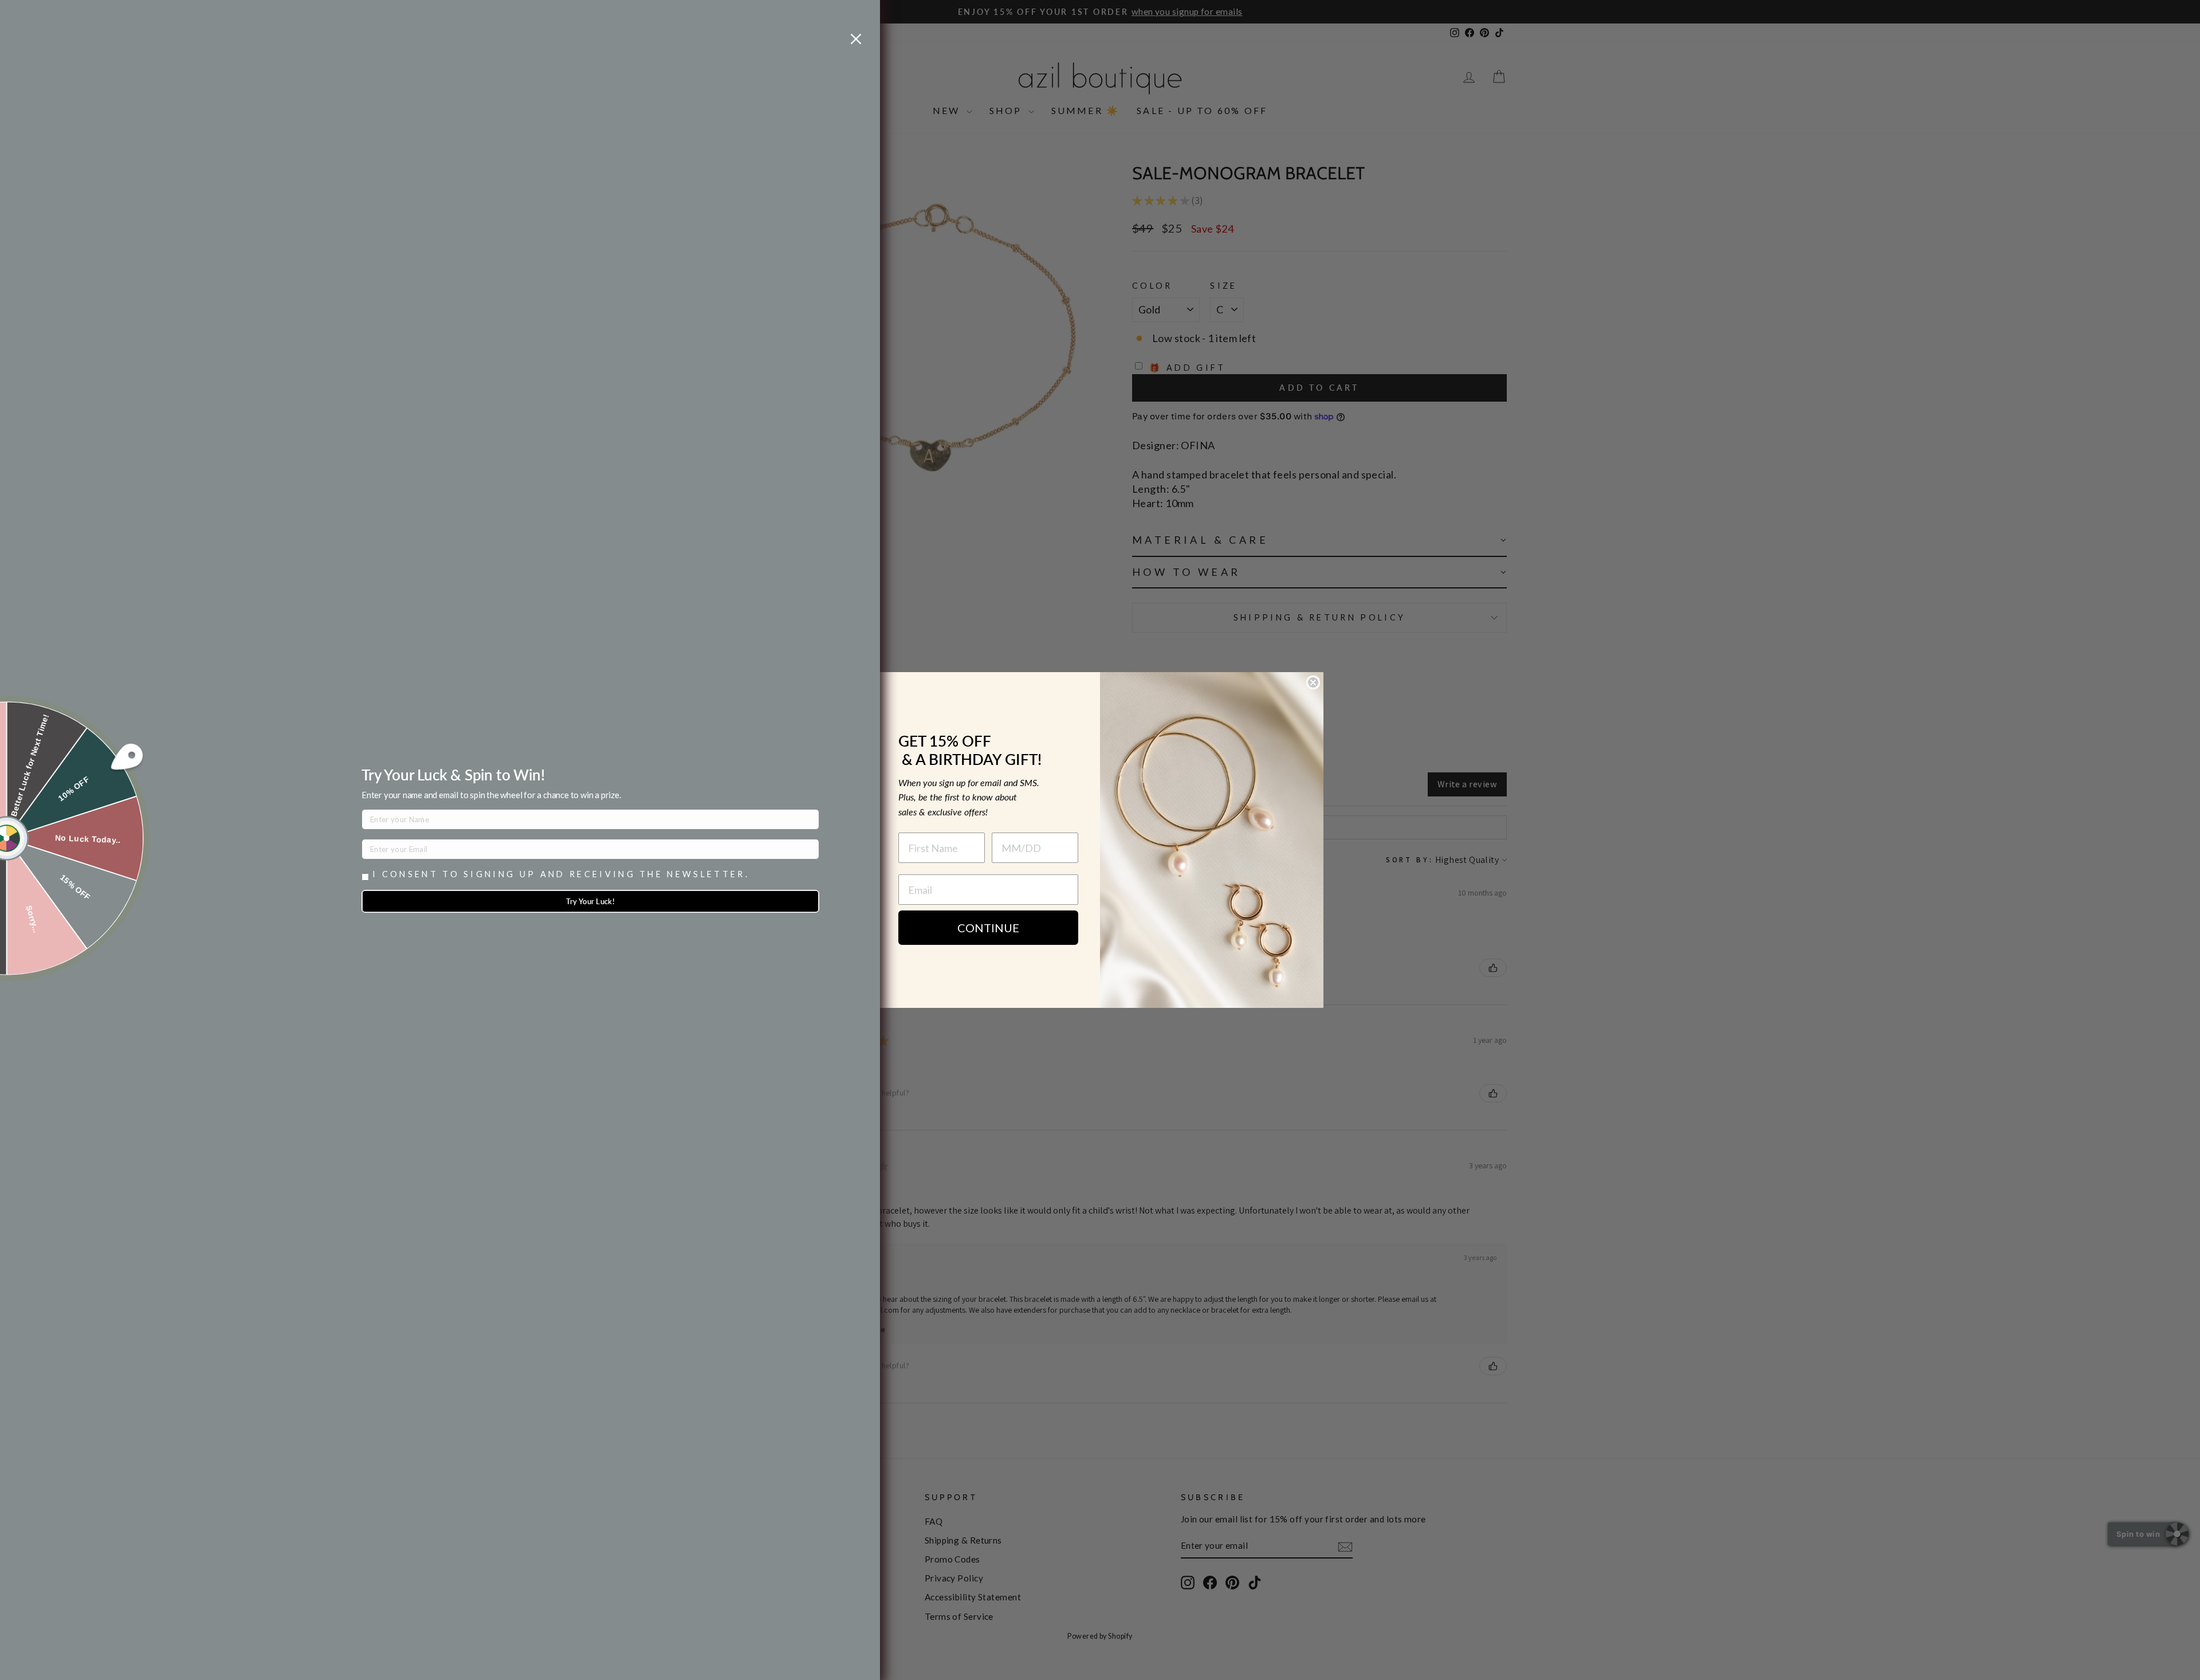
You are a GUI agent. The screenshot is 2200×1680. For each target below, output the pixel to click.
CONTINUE (988, 928)
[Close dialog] (1313, 682)
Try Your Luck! (591, 901)
